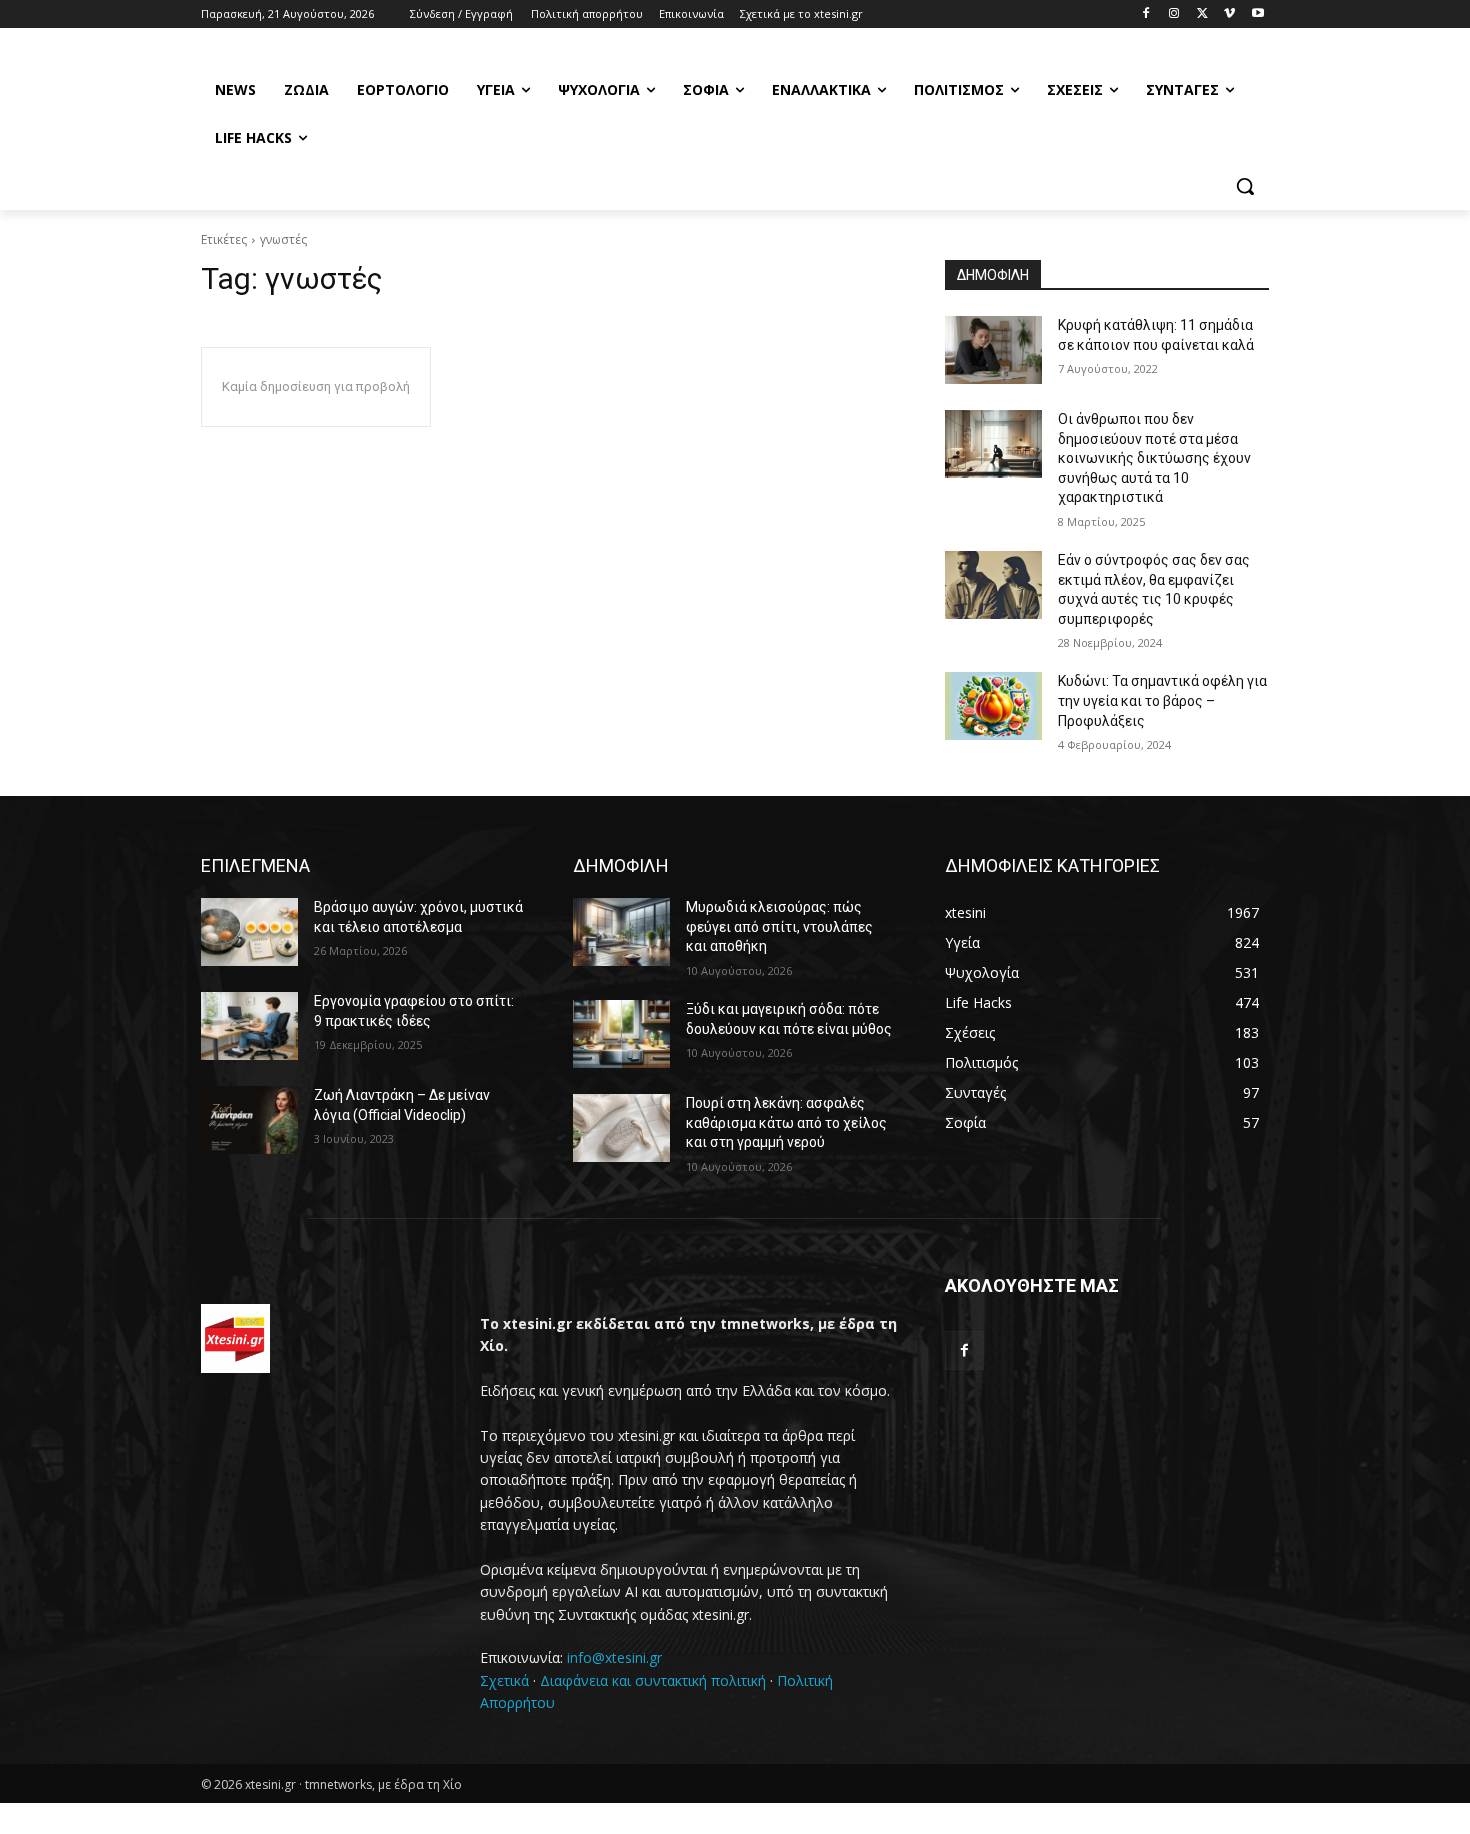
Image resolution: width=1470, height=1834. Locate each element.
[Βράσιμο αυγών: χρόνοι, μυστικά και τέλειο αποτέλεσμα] (249, 932)
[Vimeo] (1229, 14)
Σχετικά (504, 1680)
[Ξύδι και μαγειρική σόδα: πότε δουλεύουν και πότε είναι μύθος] (621, 1034)
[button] (1245, 186)
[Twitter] (1202, 14)
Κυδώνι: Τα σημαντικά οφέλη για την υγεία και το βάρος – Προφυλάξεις (1162, 700)
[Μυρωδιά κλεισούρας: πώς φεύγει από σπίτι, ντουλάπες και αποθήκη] (621, 932)
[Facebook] (1146, 14)
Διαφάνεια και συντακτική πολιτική (653, 1680)
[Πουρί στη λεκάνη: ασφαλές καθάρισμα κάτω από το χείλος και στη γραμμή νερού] (621, 1128)
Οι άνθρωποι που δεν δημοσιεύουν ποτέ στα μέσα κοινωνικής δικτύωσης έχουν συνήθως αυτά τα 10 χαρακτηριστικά (1154, 458)
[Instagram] (1174, 14)
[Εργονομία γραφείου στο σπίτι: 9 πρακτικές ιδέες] (249, 1026)
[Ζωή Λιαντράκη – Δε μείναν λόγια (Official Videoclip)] (249, 1120)
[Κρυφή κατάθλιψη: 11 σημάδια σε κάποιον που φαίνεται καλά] (993, 350)
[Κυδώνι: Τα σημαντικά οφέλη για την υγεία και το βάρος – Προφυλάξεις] (993, 706)
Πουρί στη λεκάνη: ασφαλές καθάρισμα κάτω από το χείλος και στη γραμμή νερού (786, 1122)
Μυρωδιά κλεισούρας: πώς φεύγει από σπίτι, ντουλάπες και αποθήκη (779, 926)
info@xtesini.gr (614, 1657)
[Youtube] (1257, 14)
